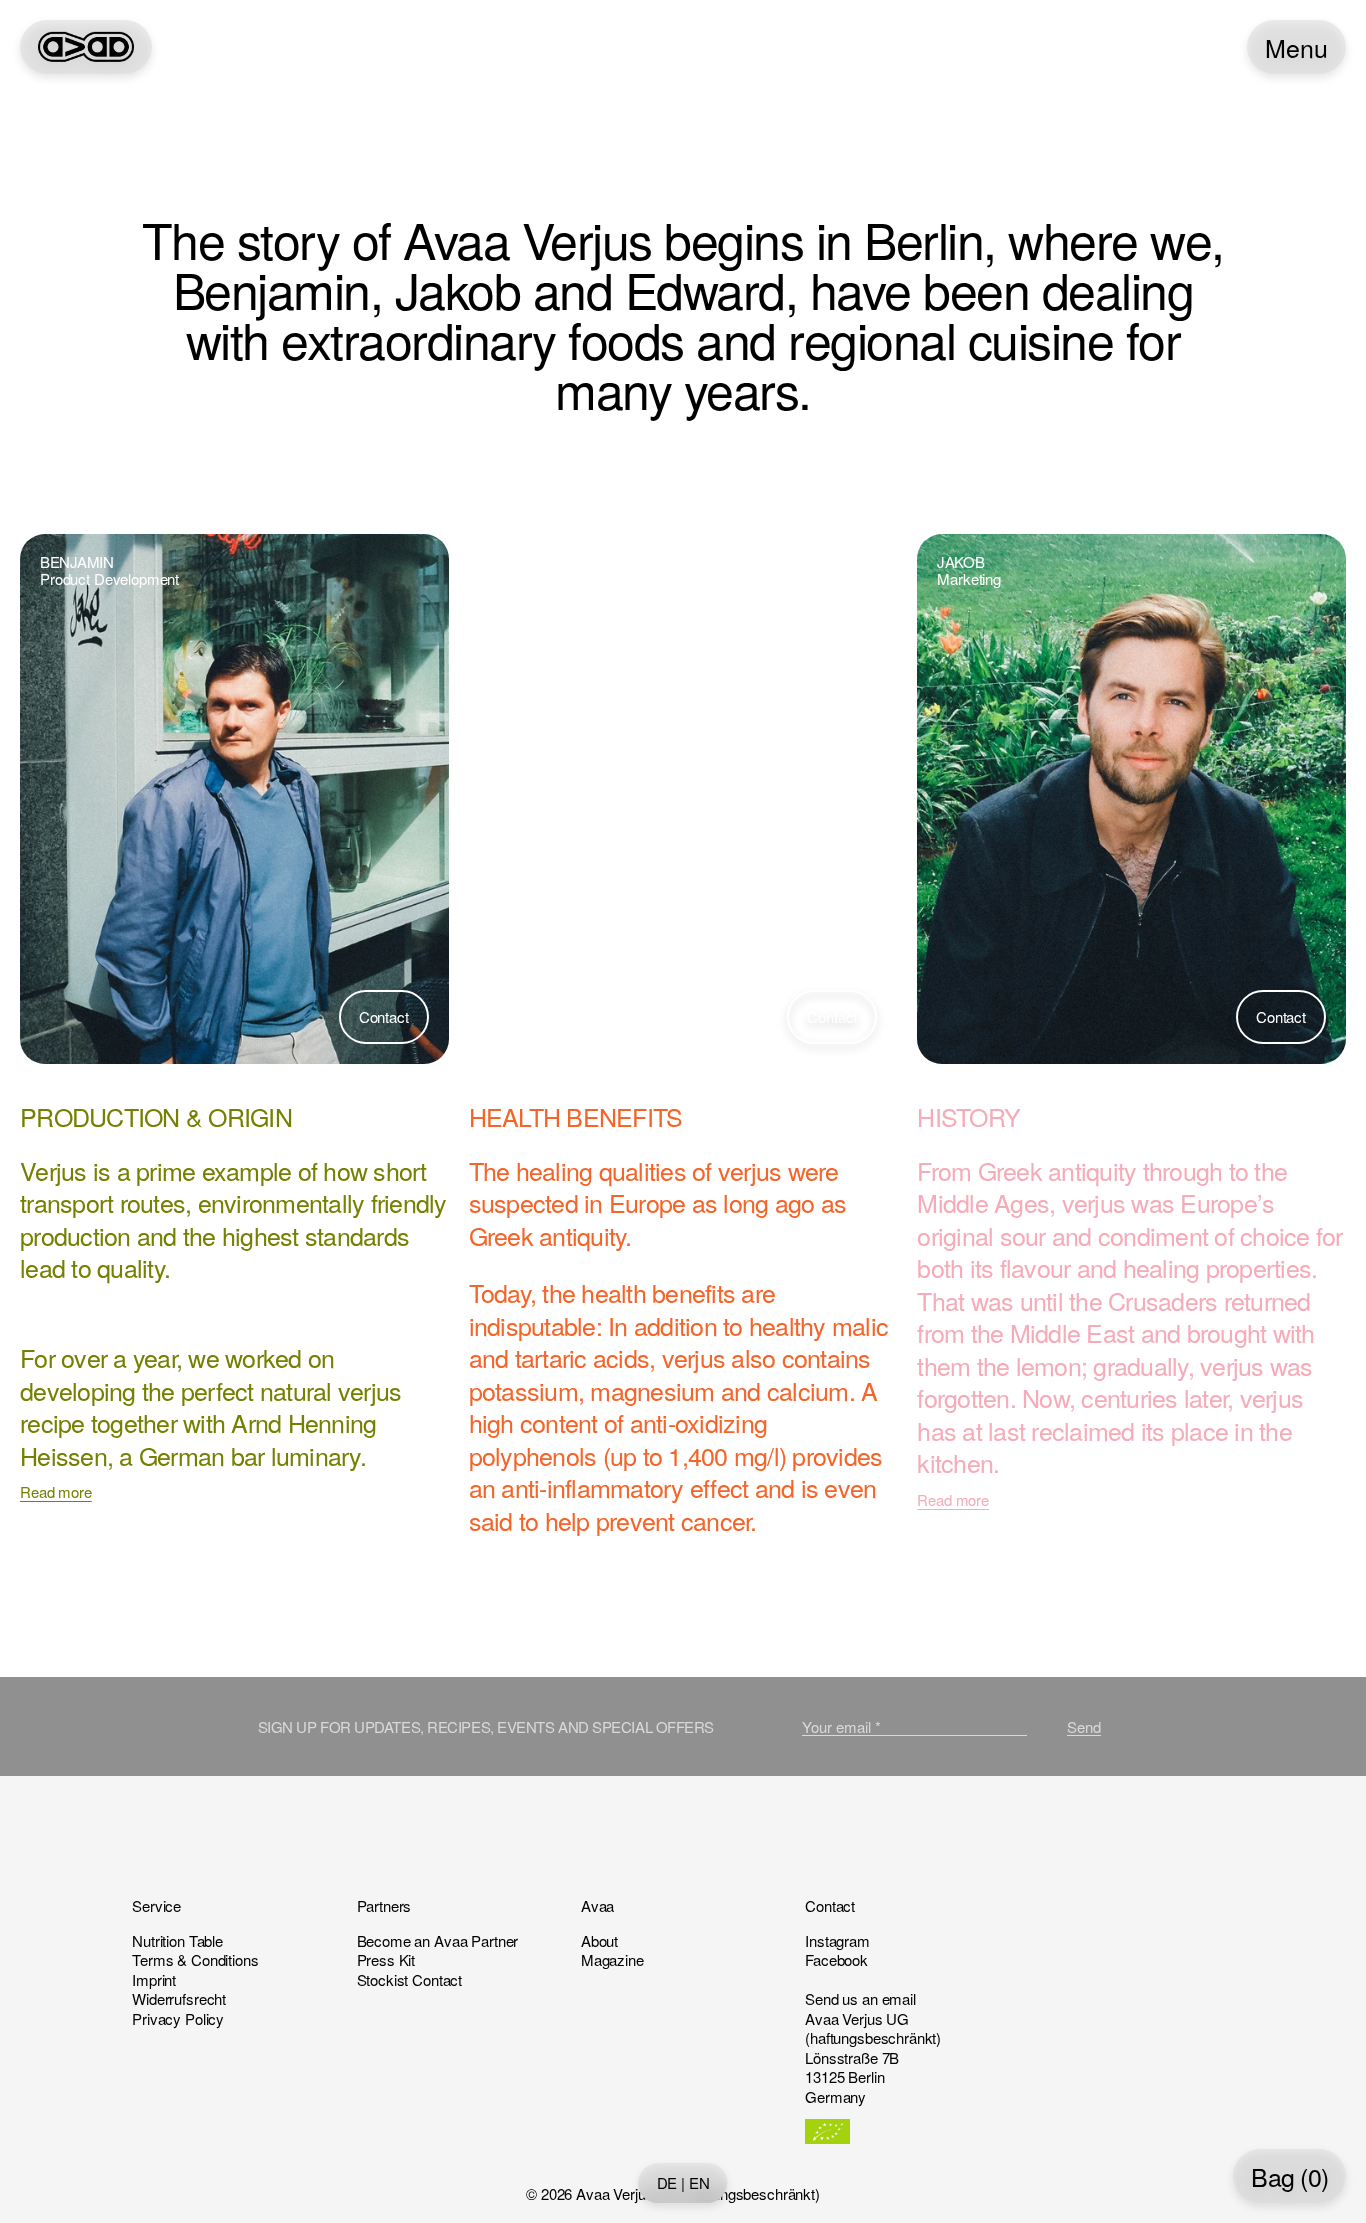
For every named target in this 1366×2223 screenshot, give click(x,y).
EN (699, 2183)
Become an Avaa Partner (438, 1940)
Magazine (612, 1959)
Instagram (837, 1940)
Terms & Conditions (195, 1959)
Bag (1289, 2176)
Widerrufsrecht (179, 1998)
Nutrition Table (177, 1940)
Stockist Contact (410, 1979)
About (599, 1940)
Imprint (154, 1979)
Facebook (836, 1959)
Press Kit (386, 1959)
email (899, 1998)
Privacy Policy (178, 2018)
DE (667, 2183)
